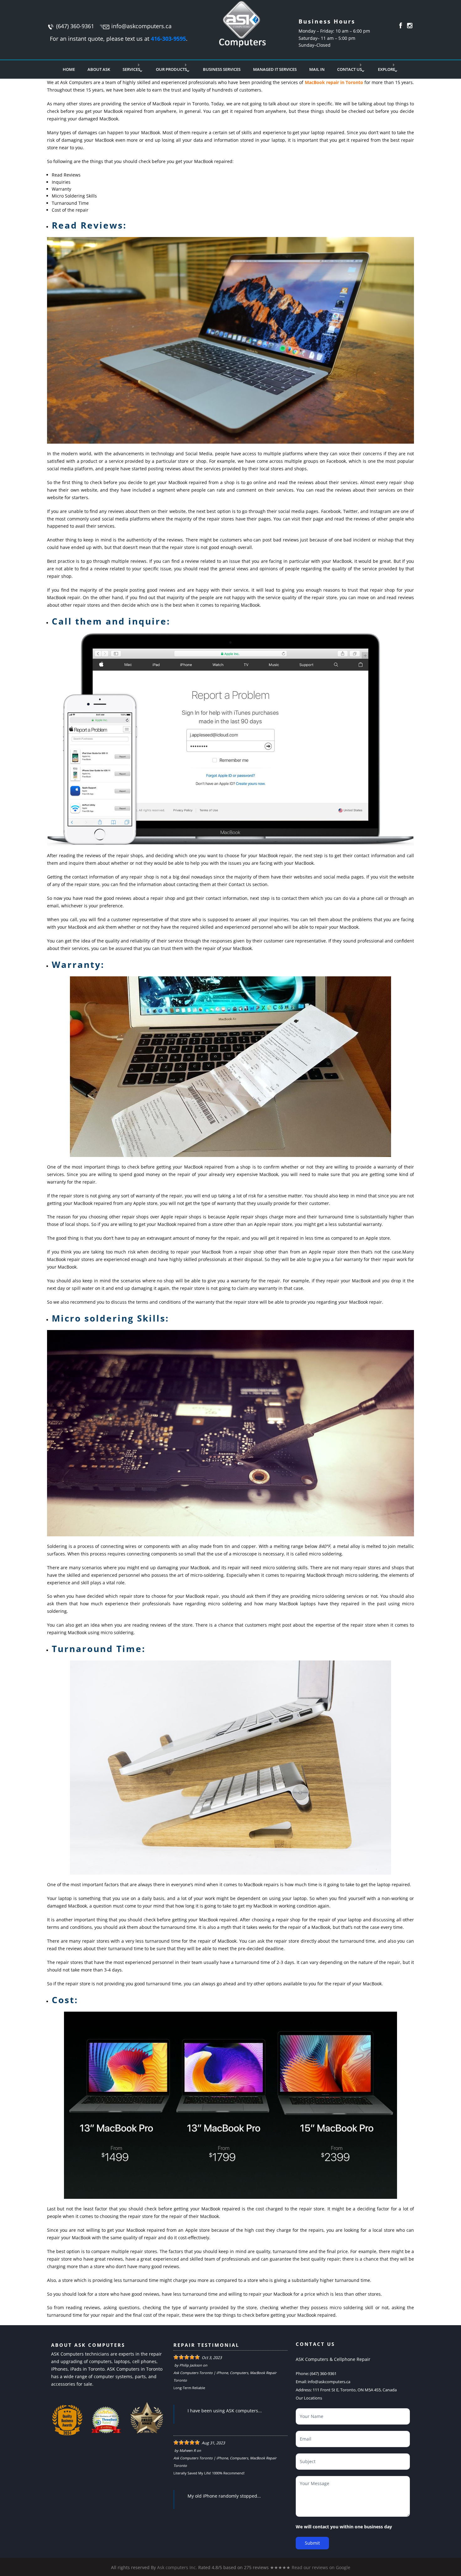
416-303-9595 (168, 39)
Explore (387, 69)
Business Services (222, 69)
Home (69, 69)
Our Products (171, 69)
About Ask (99, 69)
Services (131, 69)
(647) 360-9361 (75, 26)
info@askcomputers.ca (141, 26)
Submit (312, 2543)
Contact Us (350, 69)
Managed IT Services (275, 69)
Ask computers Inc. (177, 2567)
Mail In (317, 69)
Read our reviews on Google (321, 2567)
